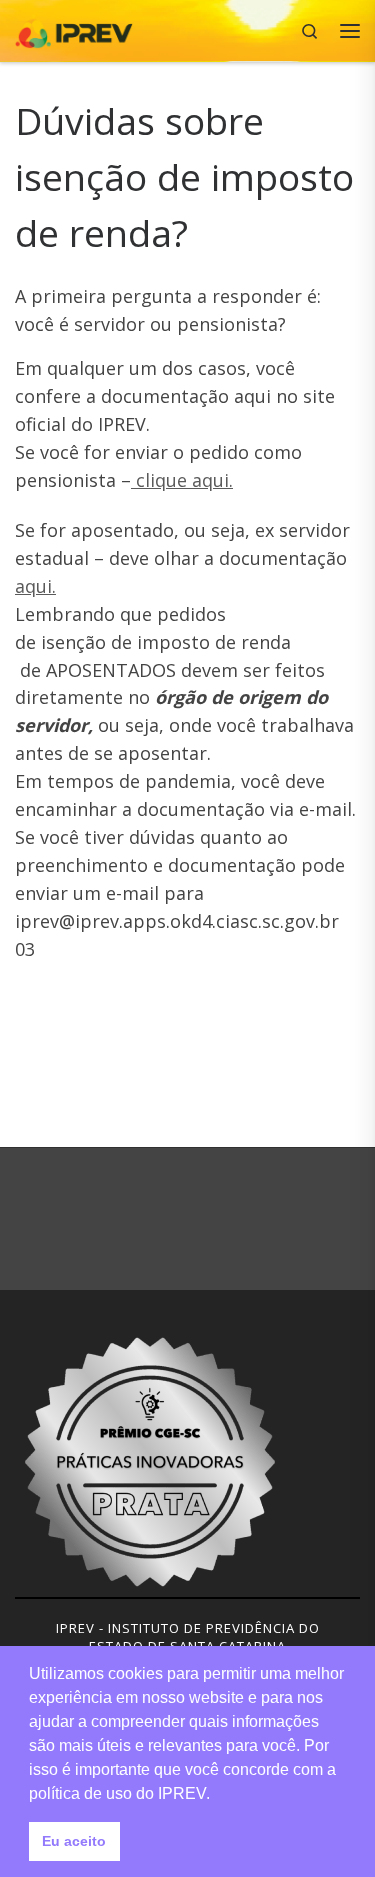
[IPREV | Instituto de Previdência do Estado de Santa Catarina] (74, 28)
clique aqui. (182, 480)
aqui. (35, 586)
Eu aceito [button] (74, 1841)
